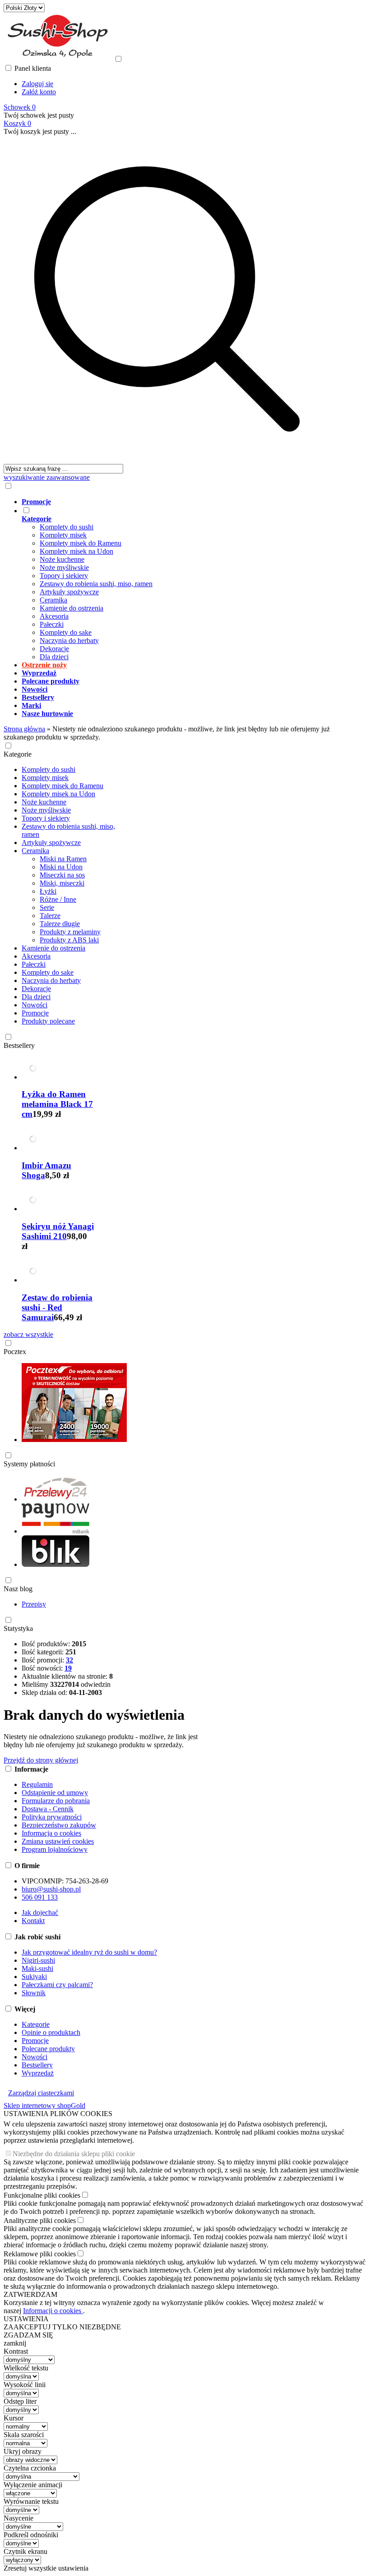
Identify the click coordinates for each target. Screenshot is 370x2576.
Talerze (50, 916)
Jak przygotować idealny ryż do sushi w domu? (89, 1952)
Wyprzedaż (38, 2073)
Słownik (34, 1993)
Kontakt (33, 1921)
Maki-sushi (37, 1968)
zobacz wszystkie (28, 1334)
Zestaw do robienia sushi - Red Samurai (57, 1307)
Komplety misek (63, 535)
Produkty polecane (48, 1021)
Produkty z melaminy (70, 932)
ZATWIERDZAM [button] (30, 2294)
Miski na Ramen (63, 859)
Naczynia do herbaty (69, 641)
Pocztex (15, 1352)
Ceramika (53, 600)
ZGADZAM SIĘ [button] (28, 2335)
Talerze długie (60, 924)
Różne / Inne (58, 899)
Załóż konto (39, 92)
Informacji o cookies (53, 2311)
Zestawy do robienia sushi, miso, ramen (96, 584)
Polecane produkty (48, 2049)
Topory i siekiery (64, 576)
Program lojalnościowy (55, 1849)
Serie (47, 907)
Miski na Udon (61, 867)
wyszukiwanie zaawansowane (47, 477)
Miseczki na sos (62, 875)
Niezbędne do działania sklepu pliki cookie (74, 2154)
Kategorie (18, 754)
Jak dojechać (40, 1912)
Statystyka (18, 1628)
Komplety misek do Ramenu (81, 543)
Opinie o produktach (51, 2032)
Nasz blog (18, 1589)
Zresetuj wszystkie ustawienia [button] (46, 2568)
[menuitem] (176, 502)
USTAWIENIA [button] (26, 2319)
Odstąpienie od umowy (55, 1793)
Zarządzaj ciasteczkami (41, 2093)
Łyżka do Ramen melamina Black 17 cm (57, 1104)
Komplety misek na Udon (76, 551)
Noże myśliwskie (64, 567)
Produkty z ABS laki (69, 940)
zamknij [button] (15, 2343)
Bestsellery (19, 1045)
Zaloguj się (37, 84)
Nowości (35, 1005)
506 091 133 (40, 1897)
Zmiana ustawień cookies (58, 1841)
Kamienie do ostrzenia (72, 608)
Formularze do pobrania (56, 1801)
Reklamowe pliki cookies (40, 2254)
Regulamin (37, 1784)
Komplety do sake (66, 632)
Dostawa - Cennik (48, 1809)
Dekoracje (54, 649)
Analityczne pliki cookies (40, 2220)
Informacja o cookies (51, 1833)
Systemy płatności (29, 1464)
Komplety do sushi (67, 527)
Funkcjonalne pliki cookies (42, 2195)
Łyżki (48, 891)
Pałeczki (52, 624)
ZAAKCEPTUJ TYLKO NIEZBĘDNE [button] (62, 2327)
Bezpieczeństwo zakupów (59, 1825)
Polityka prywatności (52, 1817)
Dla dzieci (54, 657)
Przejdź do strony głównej (41, 1760)
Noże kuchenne (62, 559)
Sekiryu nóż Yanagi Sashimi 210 (58, 1231)
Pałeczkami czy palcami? (57, 1985)
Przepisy (34, 1604)
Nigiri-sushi (38, 1960)
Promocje (35, 1013)
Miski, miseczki (62, 883)
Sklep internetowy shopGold (44, 2105)
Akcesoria (54, 616)
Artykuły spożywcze (69, 592)
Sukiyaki (34, 1977)
